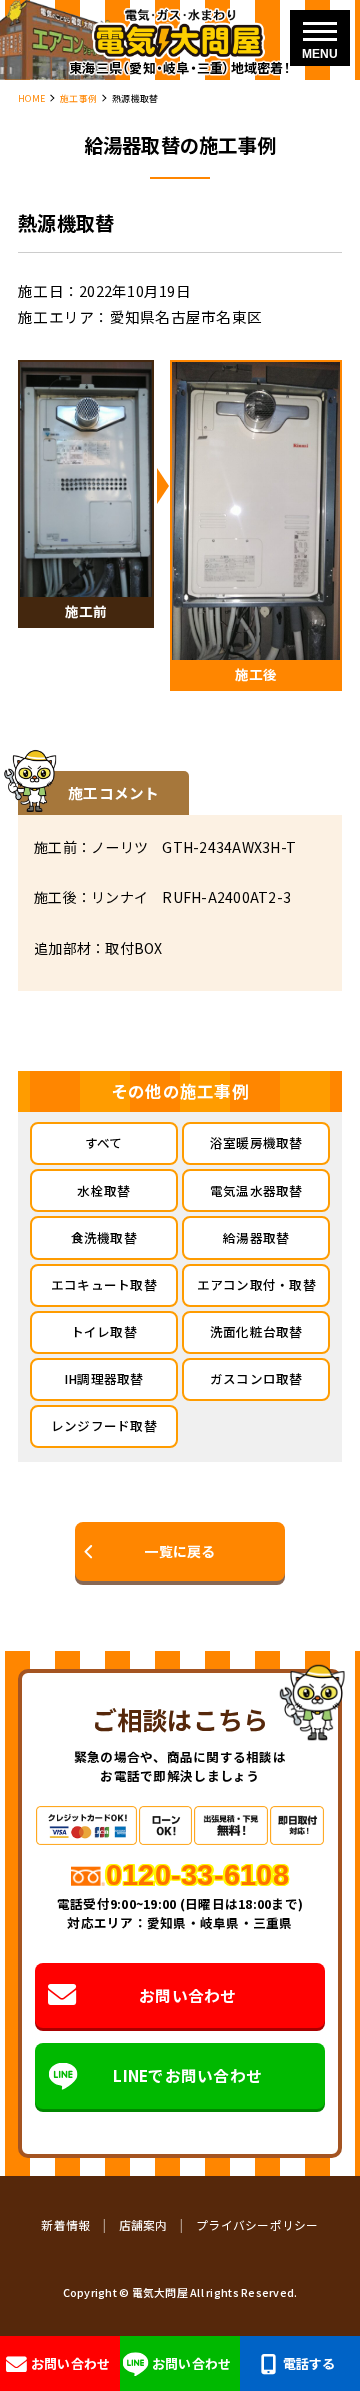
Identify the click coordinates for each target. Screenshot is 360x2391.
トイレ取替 (104, 1331)
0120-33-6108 (197, 1875)
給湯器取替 (256, 1237)
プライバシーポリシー (257, 2224)
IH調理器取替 (104, 1378)
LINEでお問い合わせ (187, 2075)
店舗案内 (143, 2224)
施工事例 (78, 98)
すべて (104, 1142)
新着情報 (65, 2224)
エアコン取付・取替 (256, 1284)
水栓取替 (103, 1190)
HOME (31, 98)
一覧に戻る (179, 1551)
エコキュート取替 (104, 1284)
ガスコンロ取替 (256, 1378)
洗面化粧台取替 (256, 1331)
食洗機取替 (104, 1237)
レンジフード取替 (104, 1425)
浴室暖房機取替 (256, 1142)
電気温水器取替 (256, 1190)
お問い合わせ (188, 1995)
